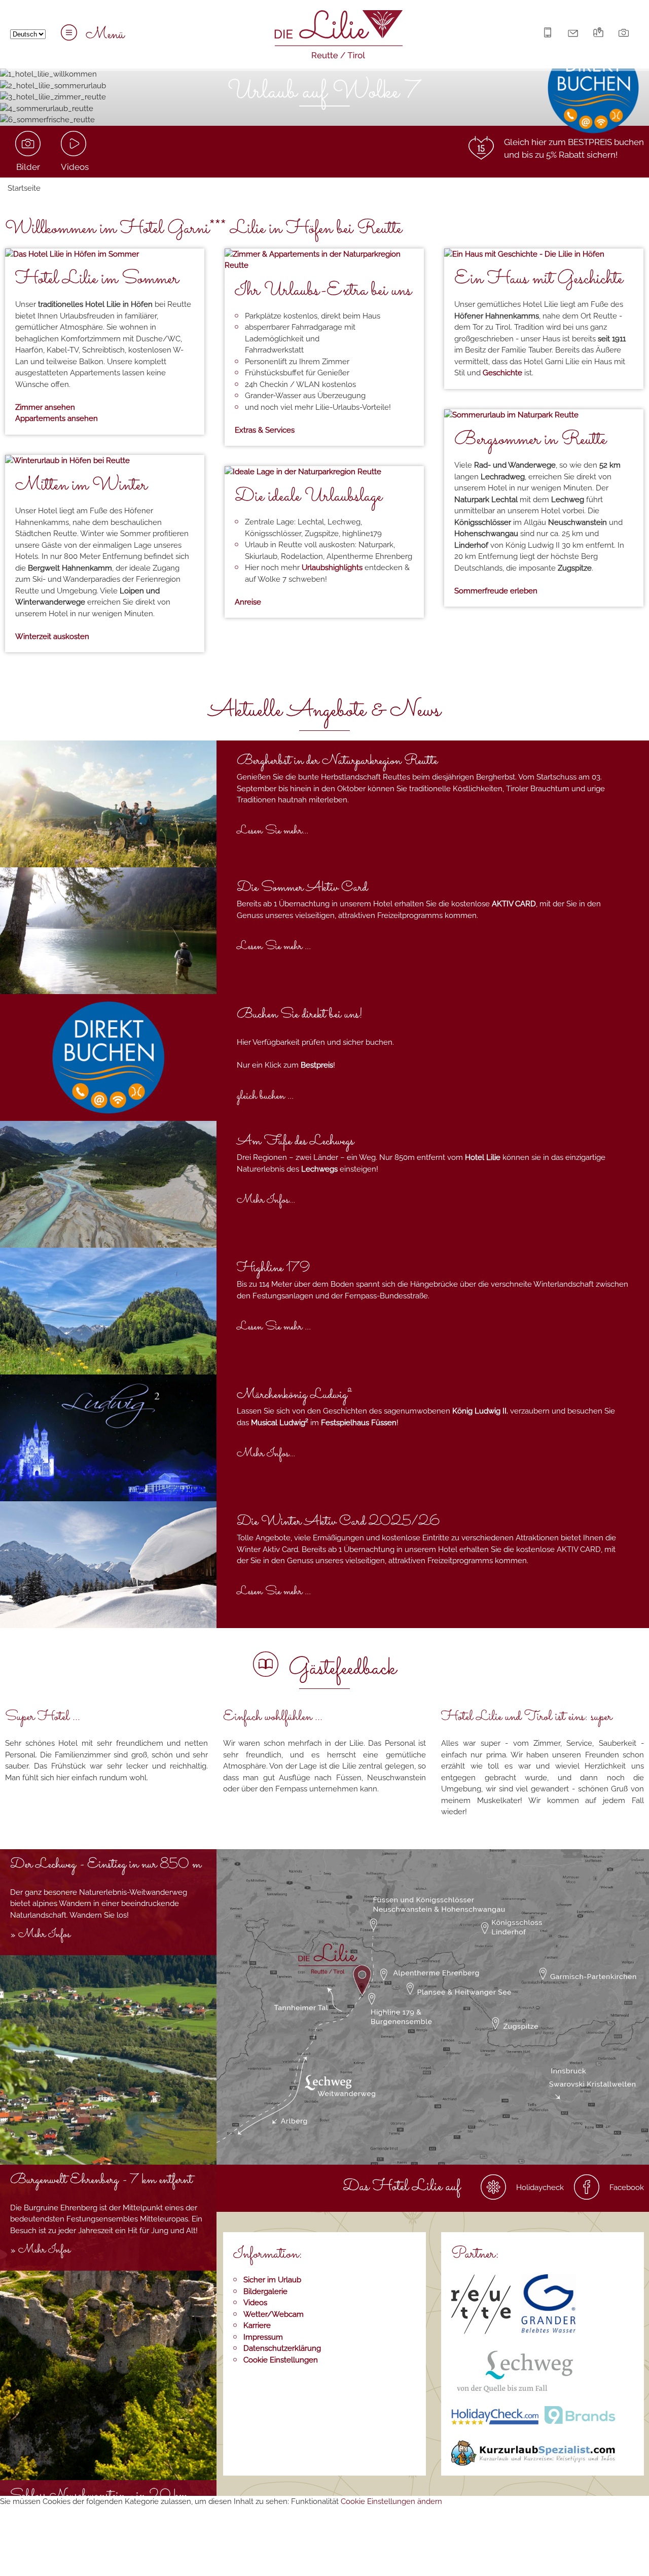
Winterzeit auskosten (52, 637)
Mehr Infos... (266, 1200)
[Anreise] (601, 35)
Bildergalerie (265, 2291)
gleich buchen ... (265, 1096)
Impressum (263, 2337)
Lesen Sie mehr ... (274, 947)
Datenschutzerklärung (282, 2348)
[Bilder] (626, 35)
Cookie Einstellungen (281, 2360)
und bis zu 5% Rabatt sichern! (561, 155)
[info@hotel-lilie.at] (575, 35)
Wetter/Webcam (274, 2314)
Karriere (257, 2325)
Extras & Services (265, 430)
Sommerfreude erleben (496, 591)
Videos (255, 2303)
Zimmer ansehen (45, 407)
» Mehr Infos (40, 1935)
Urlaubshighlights (332, 568)
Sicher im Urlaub (272, 2280)
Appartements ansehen (57, 418)
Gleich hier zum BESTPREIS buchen (574, 142)
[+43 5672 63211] (550, 35)
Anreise (248, 602)
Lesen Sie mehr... (273, 831)
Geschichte (502, 373)
